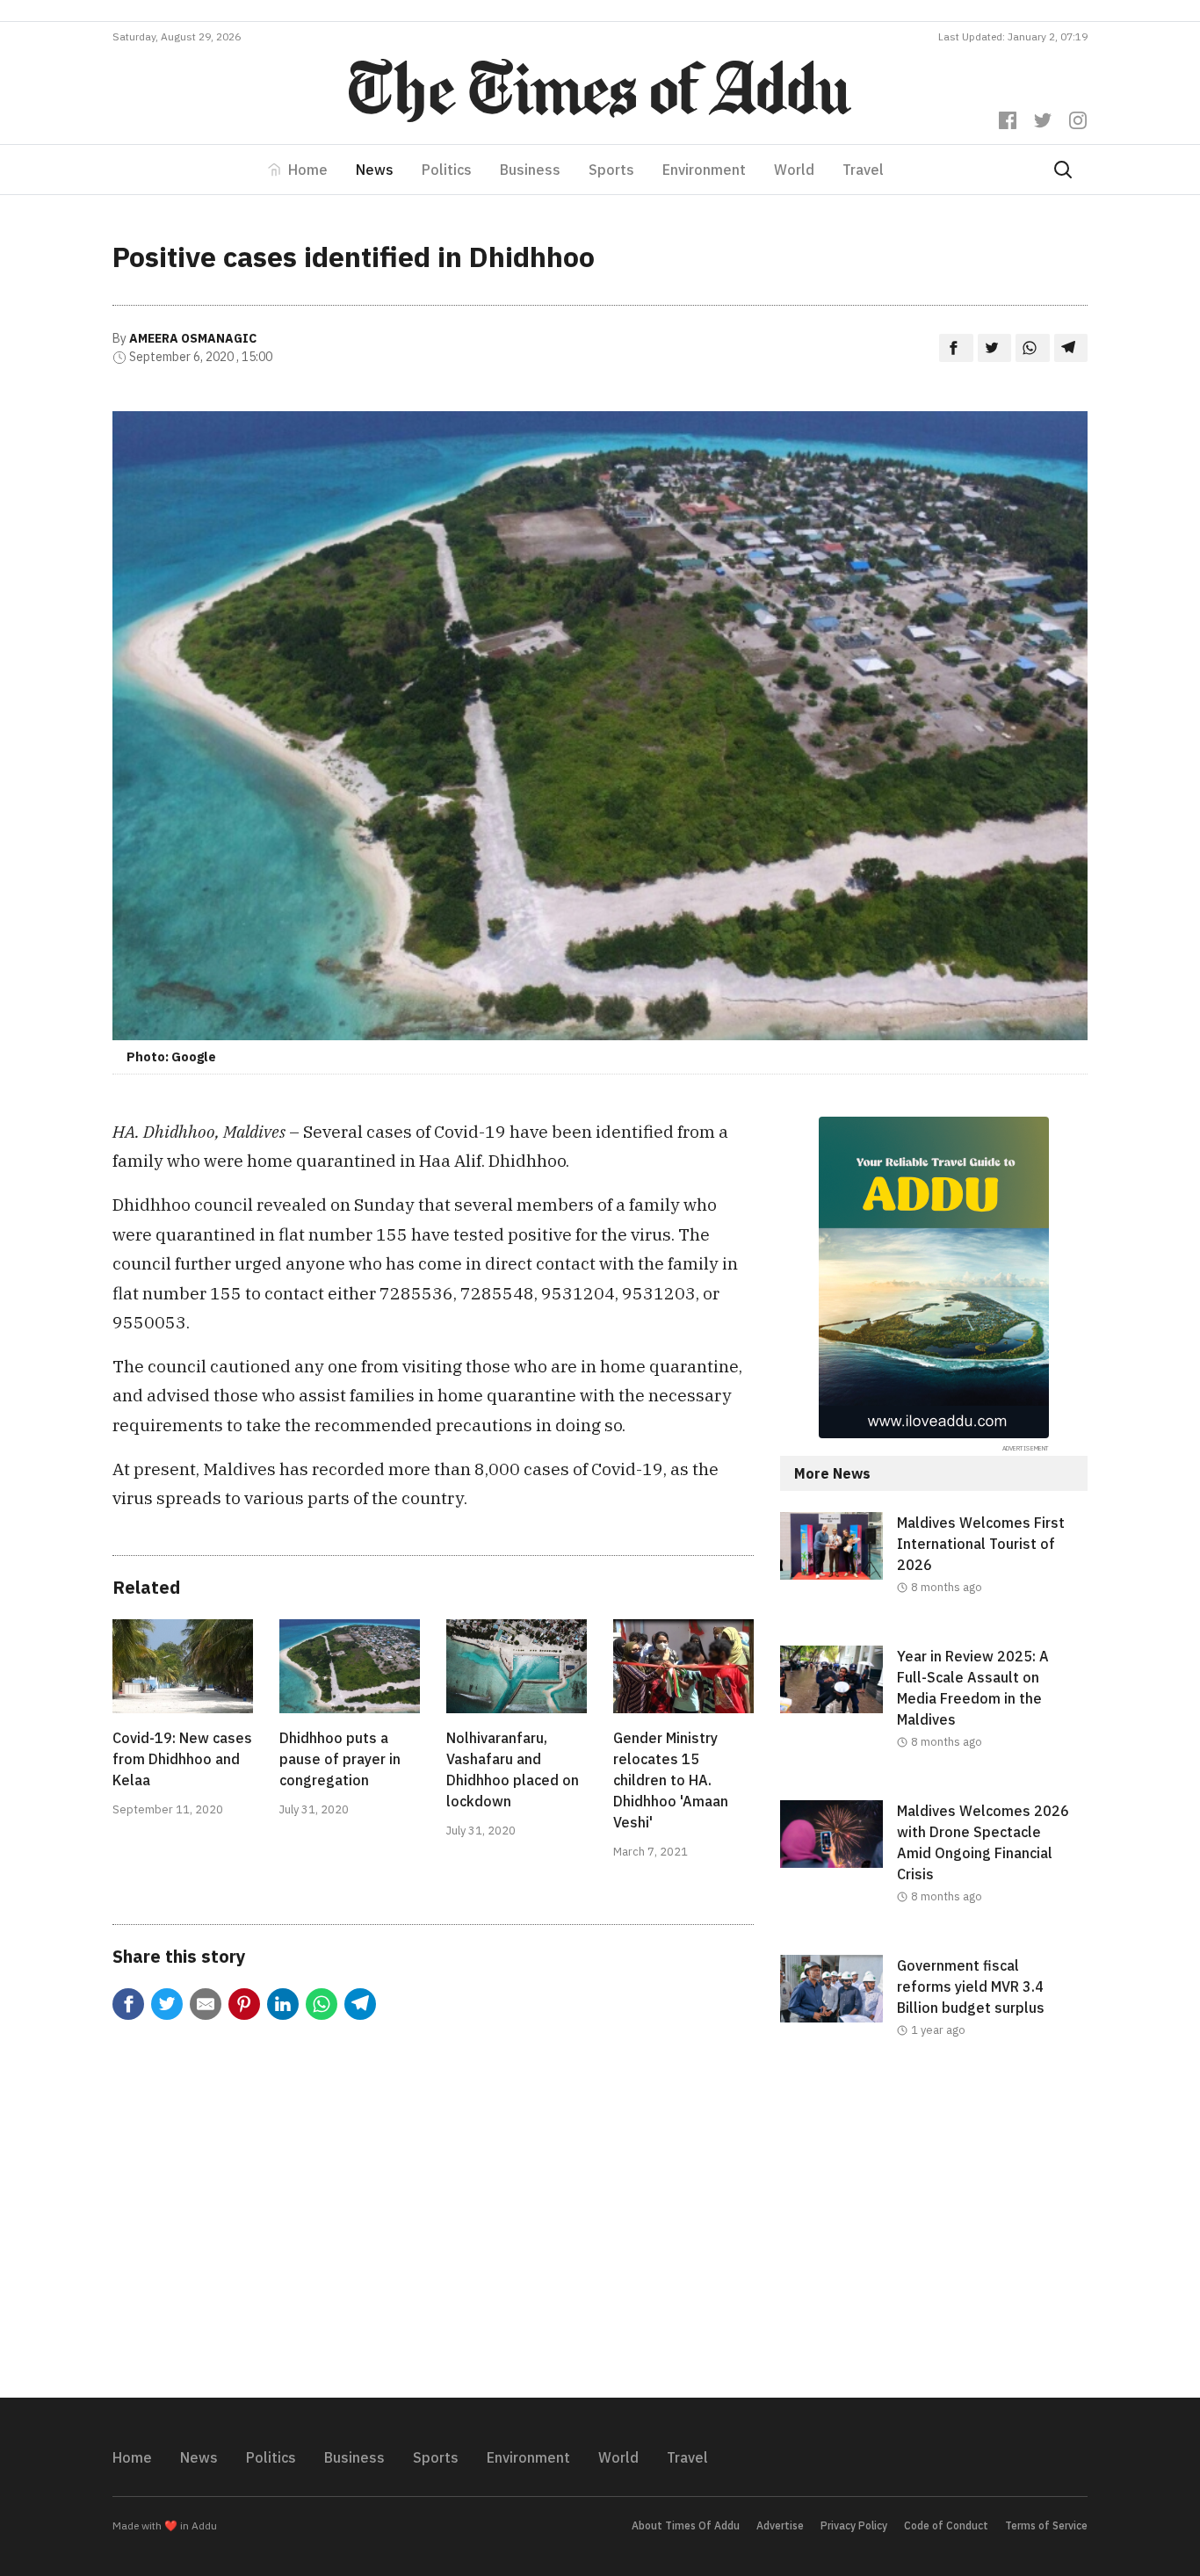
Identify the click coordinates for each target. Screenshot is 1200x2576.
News (375, 170)
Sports (611, 170)
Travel (863, 170)
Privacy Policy (854, 2525)
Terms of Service (1046, 2525)
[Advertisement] (934, 2232)
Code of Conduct (946, 2525)
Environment (704, 170)
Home (308, 170)
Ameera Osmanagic (193, 338)
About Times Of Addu (686, 2525)
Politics (447, 170)
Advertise (780, 2525)
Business (530, 170)
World (794, 170)
